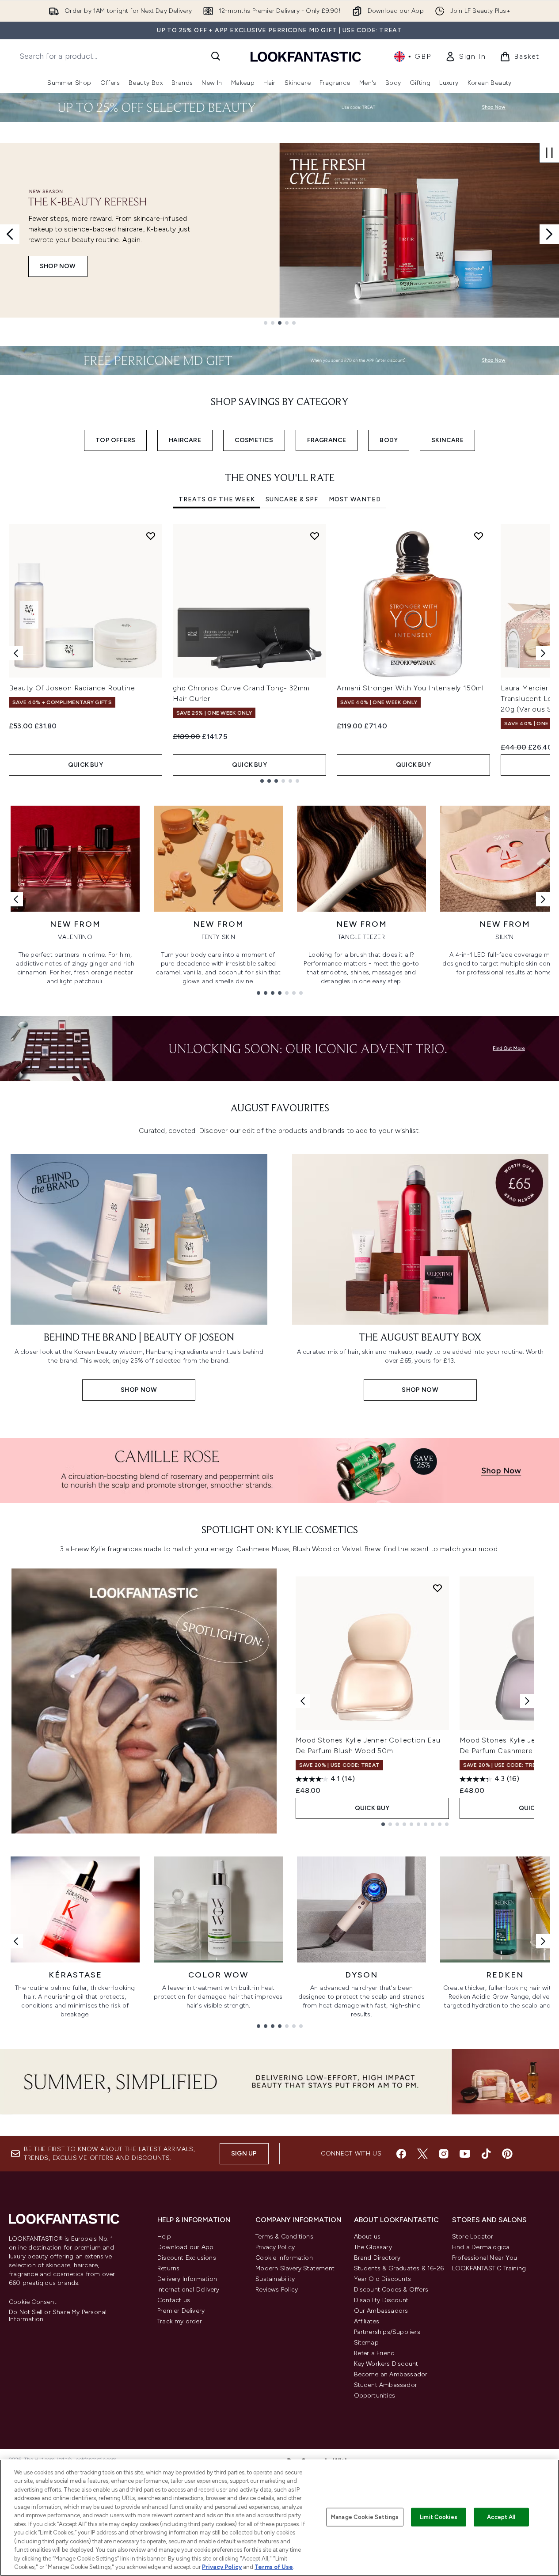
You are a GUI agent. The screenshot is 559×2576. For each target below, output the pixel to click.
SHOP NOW (58, 266)
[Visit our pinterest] (507, 2154)
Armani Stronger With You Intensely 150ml (410, 688)
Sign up (244, 2154)
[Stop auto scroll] (549, 153)
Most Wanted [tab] (355, 499)
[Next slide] (549, 234)
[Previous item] (16, 653)
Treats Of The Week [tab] (217, 499)
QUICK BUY (86, 765)
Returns (168, 2268)
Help (164, 2237)
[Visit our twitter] (422, 2154)
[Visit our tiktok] (486, 2154)
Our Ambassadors (381, 2311)
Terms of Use (274, 2567)
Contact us (174, 2300)
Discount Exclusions (187, 2258)
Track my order (180, 2321)
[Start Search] (216, 56)
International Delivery (188, 2290)
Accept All (501, 2517)
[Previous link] (16, 899)
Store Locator (473, 2237)
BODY (389, 440)
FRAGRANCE (327, 440)
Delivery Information (187, 2279)
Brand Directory (377, 2258)
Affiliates (367, 2321)
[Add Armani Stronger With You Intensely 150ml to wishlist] (479, 536)
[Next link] (543, 899)
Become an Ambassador (391, 2374)
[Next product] (527, 1701)
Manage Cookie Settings (365, 2517)
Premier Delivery (181, 2311)
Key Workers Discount (386, 2364)
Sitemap (366, 2343)
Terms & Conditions (284, 2237)
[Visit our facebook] (401, 2154)
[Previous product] (303, 1701)
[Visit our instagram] (444, 2154)
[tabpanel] (279, 653)
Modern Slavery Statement (295, 2268)
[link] (465, 57)
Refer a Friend (375, 2353)
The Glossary (373, 2247)
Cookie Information (284, 2258)
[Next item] (543, 653)
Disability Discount (381, 2300)
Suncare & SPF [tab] (292, 499)
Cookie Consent (33, 2302)
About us (367, 2237)
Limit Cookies (439, 2517)
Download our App (185, 2247)
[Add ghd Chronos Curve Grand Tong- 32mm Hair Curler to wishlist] (315, 536)
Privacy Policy (275, 2247)
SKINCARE (447, 440)
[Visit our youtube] (465, 2154)
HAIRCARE (185, 440)
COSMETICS (254, 440)
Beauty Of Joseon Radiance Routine (72, 688)
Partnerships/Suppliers (387, 2332)
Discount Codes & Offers (391, 2290)
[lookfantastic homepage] (306, 56)
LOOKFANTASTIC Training (489, 2268)
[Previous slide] (10, 234)
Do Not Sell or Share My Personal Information (58, 2316)
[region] (279, 2518)
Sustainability (275, 2279)
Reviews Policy (277, 2290)
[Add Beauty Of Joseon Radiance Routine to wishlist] (151, 536)
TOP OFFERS (115, 440)
